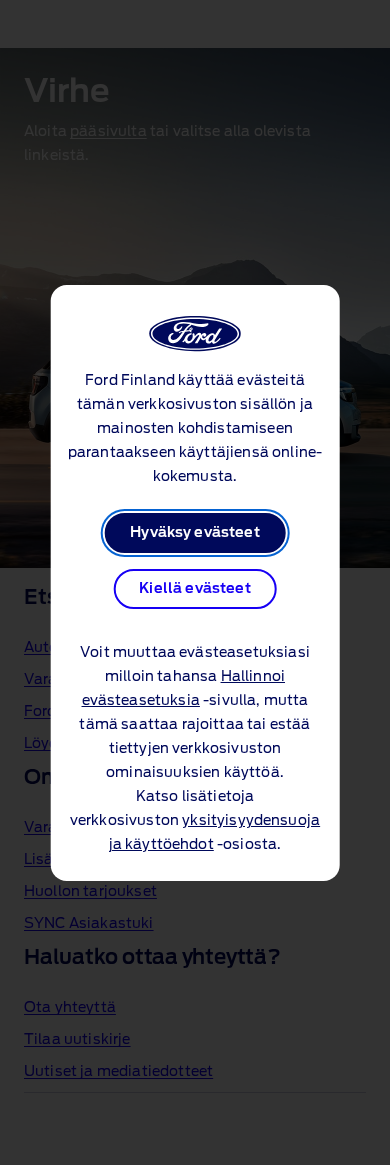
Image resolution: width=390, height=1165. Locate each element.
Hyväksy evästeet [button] (195, 533)
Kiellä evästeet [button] (194, 589)
